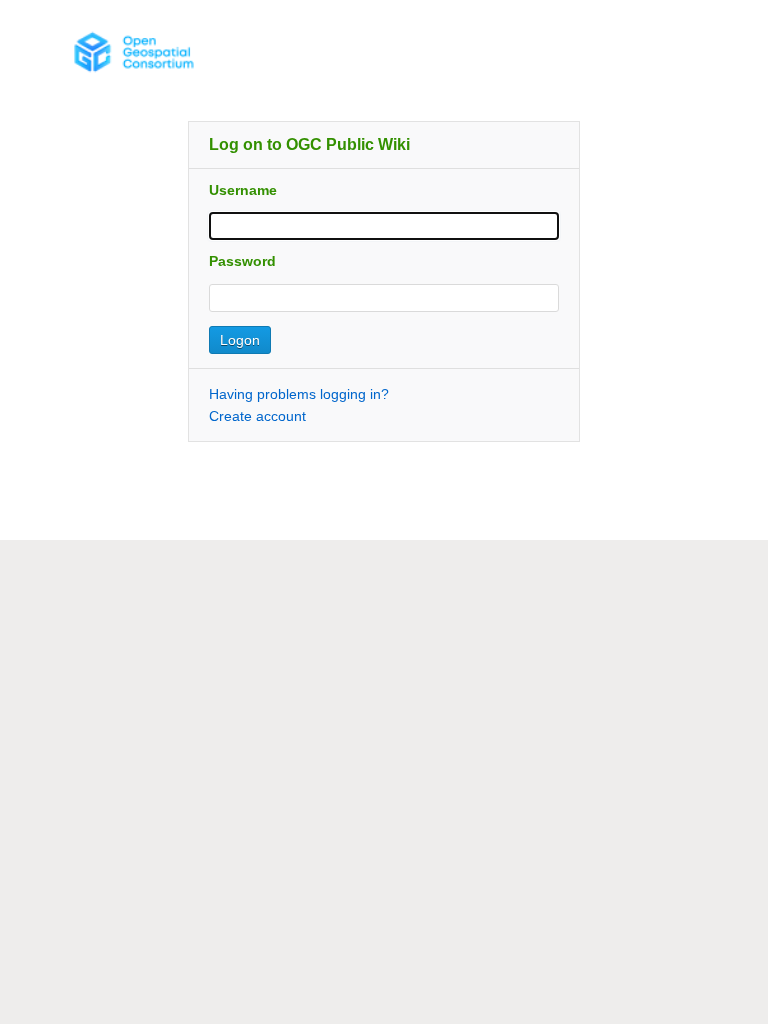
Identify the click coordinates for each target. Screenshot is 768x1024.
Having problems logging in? (299, 394)
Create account (257, 416)
